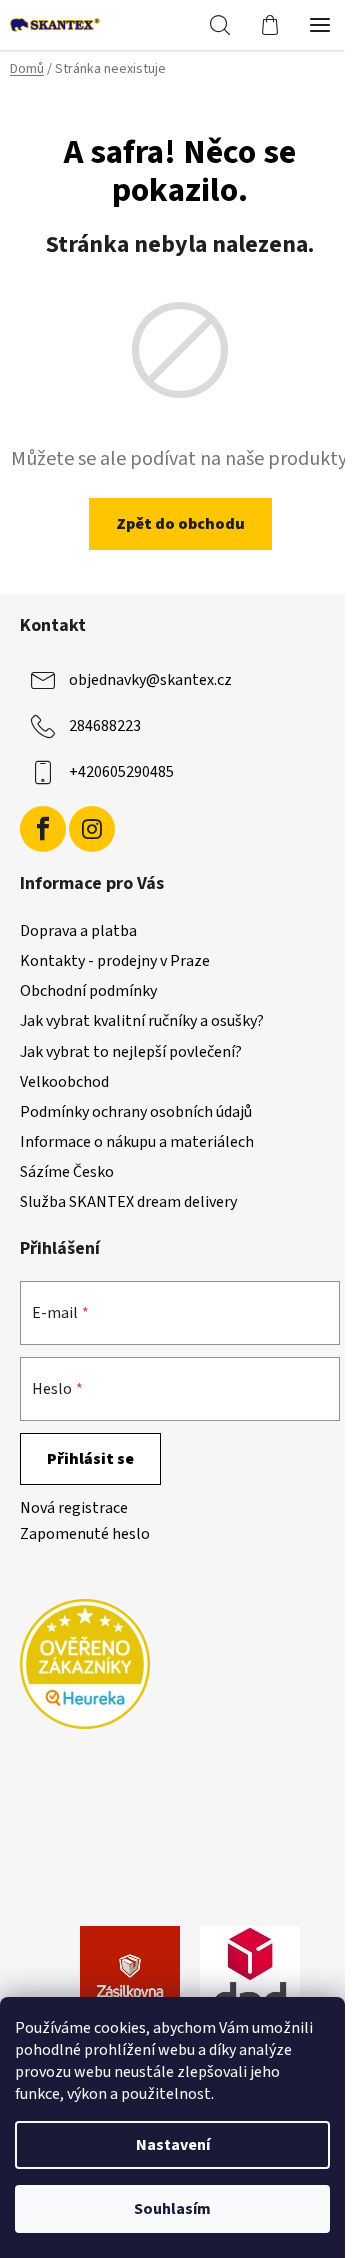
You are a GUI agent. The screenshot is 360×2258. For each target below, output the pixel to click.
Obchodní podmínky (88, 991)
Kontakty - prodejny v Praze (115, 961)
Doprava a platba (78, 931)
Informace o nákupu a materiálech (137, 1142)
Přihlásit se (90, 1459)
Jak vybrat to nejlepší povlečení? (131, 1052)
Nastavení (173, 2145)
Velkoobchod (64, 1082)
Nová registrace (74, 1508)
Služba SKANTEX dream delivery (128, 1202)
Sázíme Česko (67, 1172)
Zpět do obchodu (180, 524)
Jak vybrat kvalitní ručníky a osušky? (142, 1021)
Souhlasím (172, 2209)
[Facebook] (43, 829)
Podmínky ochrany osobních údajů (136, 1112)
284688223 (105, 726)
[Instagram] (92, 829)
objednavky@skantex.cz (150, 680)
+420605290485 (121, 772)
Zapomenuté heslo (85, 1534)
